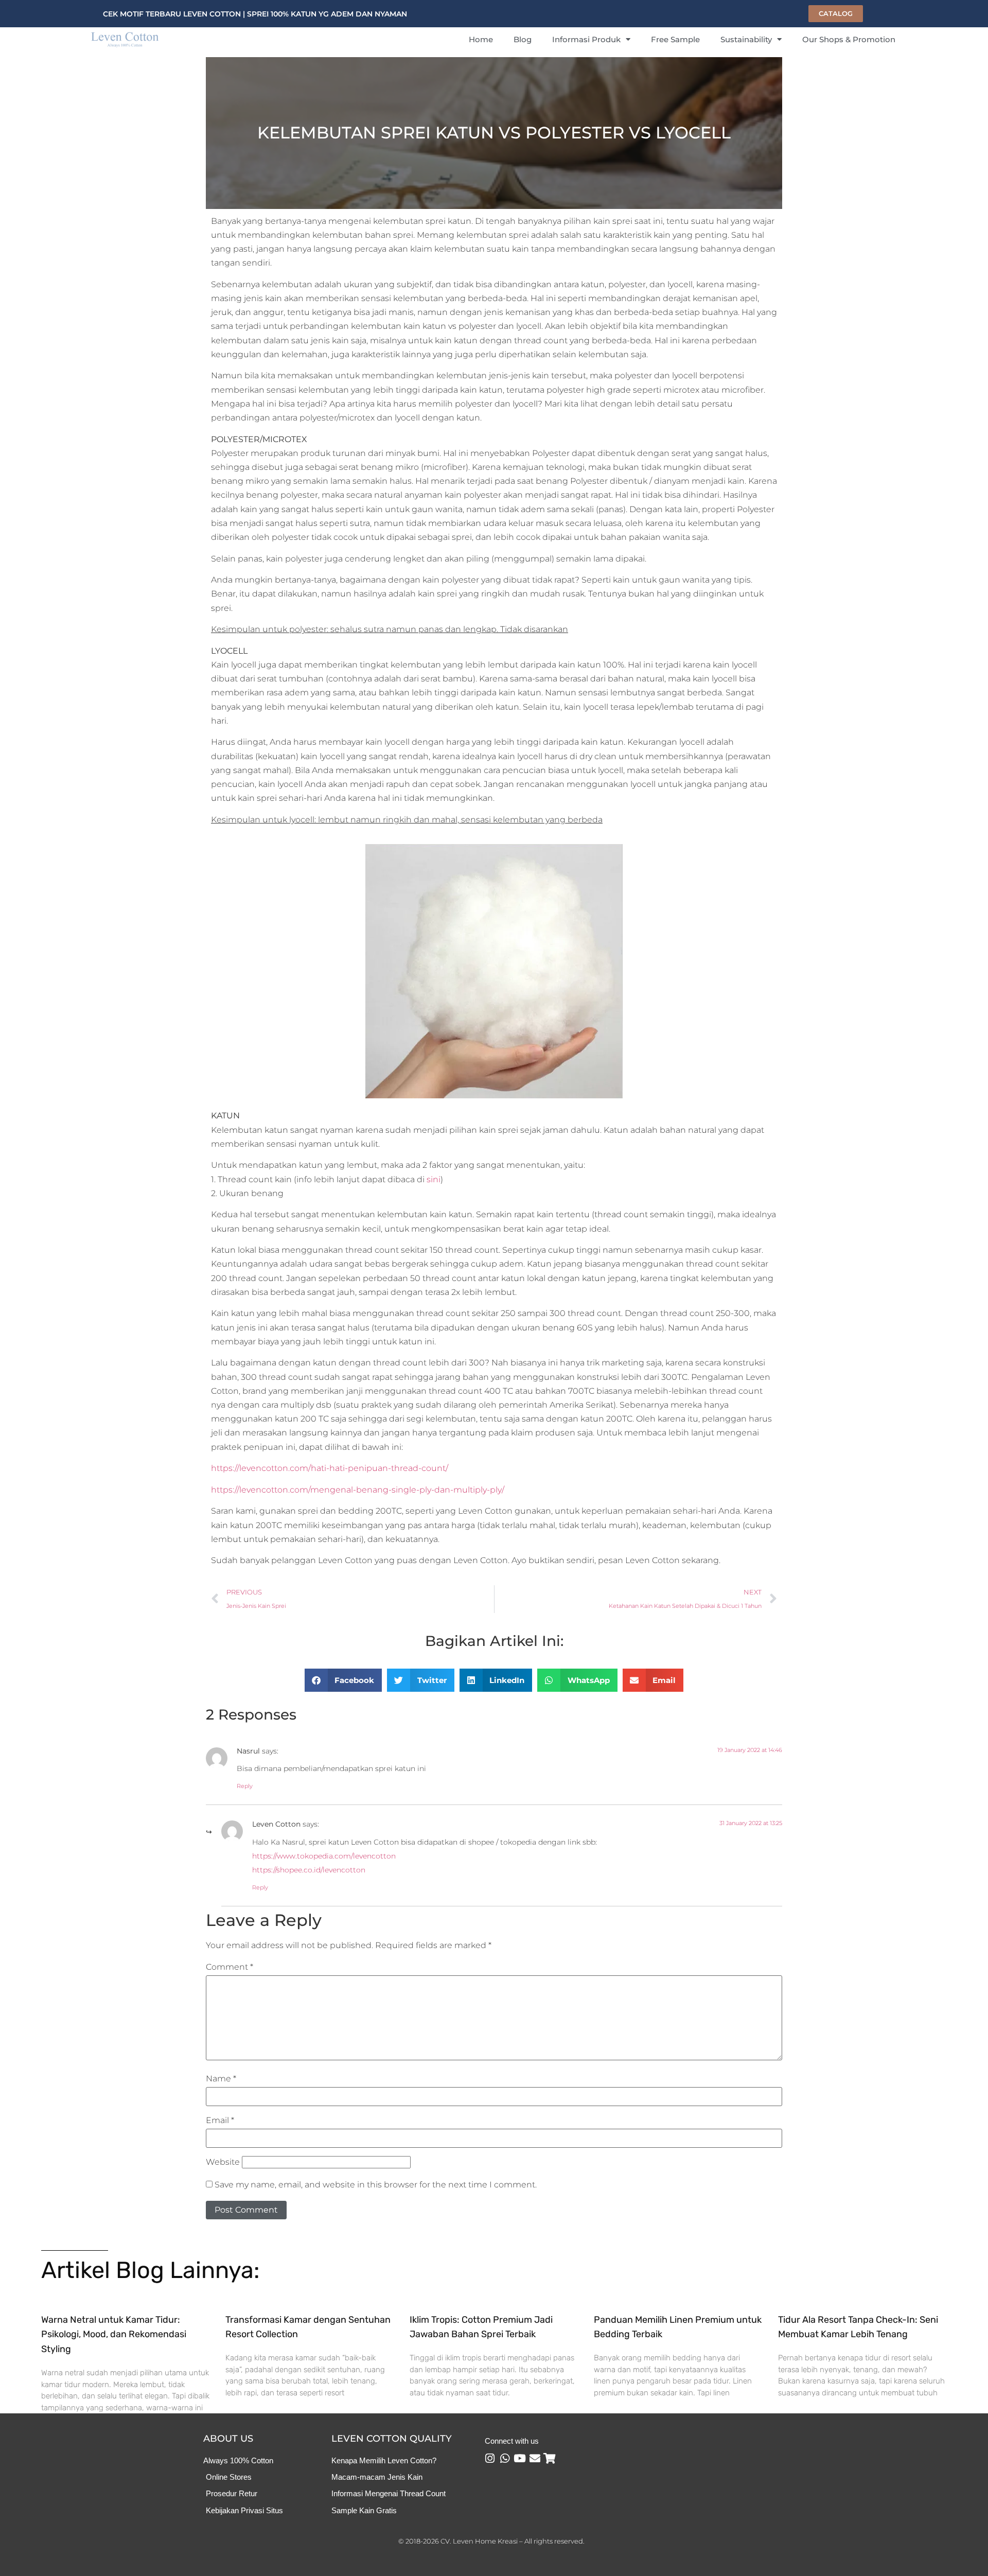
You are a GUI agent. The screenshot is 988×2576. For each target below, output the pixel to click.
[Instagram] (490, 2458)
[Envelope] (535, 2458)
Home (481, 39)
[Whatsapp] (505, 2458)
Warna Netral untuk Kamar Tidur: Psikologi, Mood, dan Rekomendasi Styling (114, 2335)
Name (221, 2079)
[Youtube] (520, 2458)
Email (220, 2121)
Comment (230, 1967)
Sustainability (746, 39)
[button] (343, 1680)
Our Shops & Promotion (849, 39)
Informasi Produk (586, 39)
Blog (523, 39)
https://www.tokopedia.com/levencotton (324, 1856)
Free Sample (675, 39)
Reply (245, 1786)
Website (223, 2162)
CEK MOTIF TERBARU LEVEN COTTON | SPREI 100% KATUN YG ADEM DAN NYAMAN (255, 14)
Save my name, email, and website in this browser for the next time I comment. (376, 2185)
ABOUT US (228, 2439)
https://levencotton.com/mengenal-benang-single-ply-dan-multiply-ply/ (358, 1490)
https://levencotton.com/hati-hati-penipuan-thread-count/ (330, 1468)
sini (434, 1179)
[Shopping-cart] (550, 2458)
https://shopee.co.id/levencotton (309, 1870)
